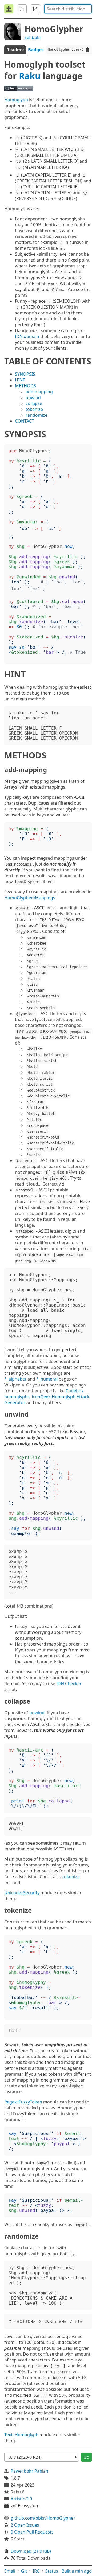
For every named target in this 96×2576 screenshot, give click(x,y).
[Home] (9, 9)
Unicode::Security (22, 1893)
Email (10, 2571)
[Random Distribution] (22, 9)
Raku (30, 76)
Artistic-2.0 (21, 2499)
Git (24, 2571)
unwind (33, 397)
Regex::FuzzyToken (23, 2102)
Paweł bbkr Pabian (29, 2471)
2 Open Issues (25, 2525)
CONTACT (25, 421)
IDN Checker (69, 1683)
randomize (37, 415)
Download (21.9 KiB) (31, 2551)
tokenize (34, 409)
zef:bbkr (33, 37)
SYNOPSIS (25, 374)
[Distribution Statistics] (35, 9)
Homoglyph (16, 100)
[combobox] (68, 9)
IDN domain (27, 336)
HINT (20, 380)
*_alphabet (15, 1379)
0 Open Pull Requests (32, 2532)
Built (77, 2571)
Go (86, 2457)
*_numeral (47, 1379)
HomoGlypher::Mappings (30, 898)
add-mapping (39, 392)
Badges (36, 50)
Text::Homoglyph (21, 2435)
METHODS (25, 386)
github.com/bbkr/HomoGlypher (43, 2518)
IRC (36, 2571)
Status (52, 2571)
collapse (34, 403)
